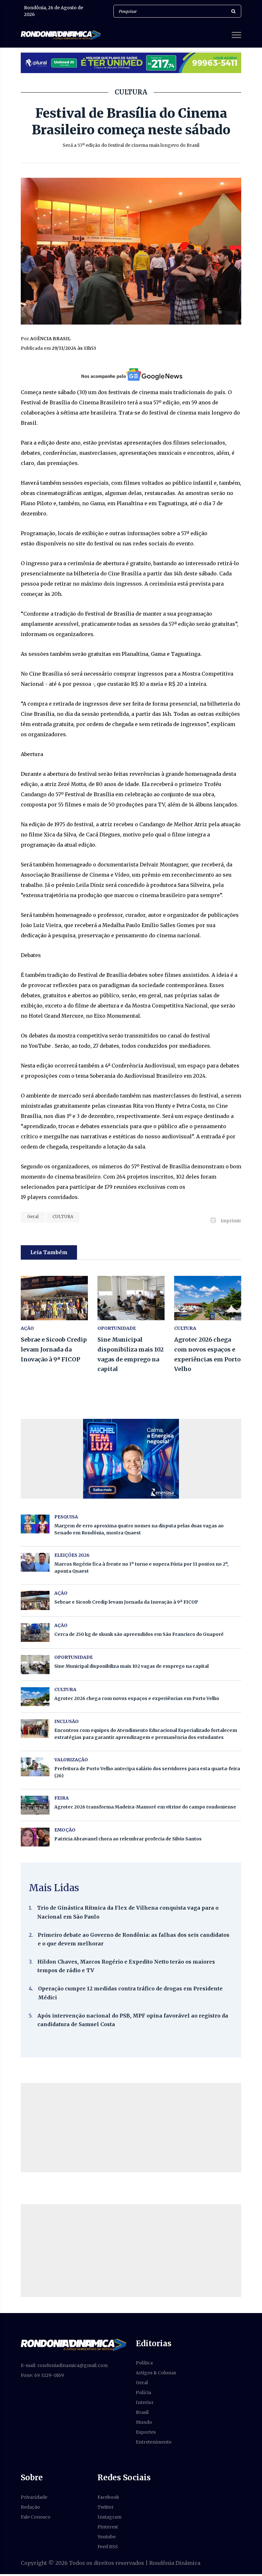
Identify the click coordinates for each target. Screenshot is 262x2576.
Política (144, 2363)
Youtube (107, 2537)
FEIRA (62, 1798)
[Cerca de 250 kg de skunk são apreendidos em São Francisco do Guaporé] (35, 1632)
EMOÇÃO (65, 1830)
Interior (145, 2402)
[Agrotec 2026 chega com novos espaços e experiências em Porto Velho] (208, 1298)
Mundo (144, 2422)
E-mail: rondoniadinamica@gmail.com (64, 2365)
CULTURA (63, 1217)
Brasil (142, 2412)
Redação (30, 2507)
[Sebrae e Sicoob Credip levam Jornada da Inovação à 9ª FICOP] (54, 1298)
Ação (61, 1625)
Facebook (108, 2497)
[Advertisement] (131, 2128)
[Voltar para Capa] (73, 2345)
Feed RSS (108, 2547)
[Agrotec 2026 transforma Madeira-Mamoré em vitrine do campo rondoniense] (35, 1805)
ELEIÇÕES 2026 (72, 1555)
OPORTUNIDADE (117, 1328)
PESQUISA (66, 1517)
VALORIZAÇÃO (71, 1760)
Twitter (106, 2507)
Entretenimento (154, 2442)
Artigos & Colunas (156, 2373)
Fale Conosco (36, 2517)
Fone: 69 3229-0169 (42, 2375)
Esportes (146, 2432)
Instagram (109, 2517)
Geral (33, 1217)
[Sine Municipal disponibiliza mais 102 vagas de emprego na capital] (131, 1298)
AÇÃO (27, 1328)
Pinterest (108, 2527)
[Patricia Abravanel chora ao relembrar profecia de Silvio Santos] (35, 1837)
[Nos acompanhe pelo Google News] (131, 375)
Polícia (143, 2393)
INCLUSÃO (66, 1721)
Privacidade (34, 2497)
